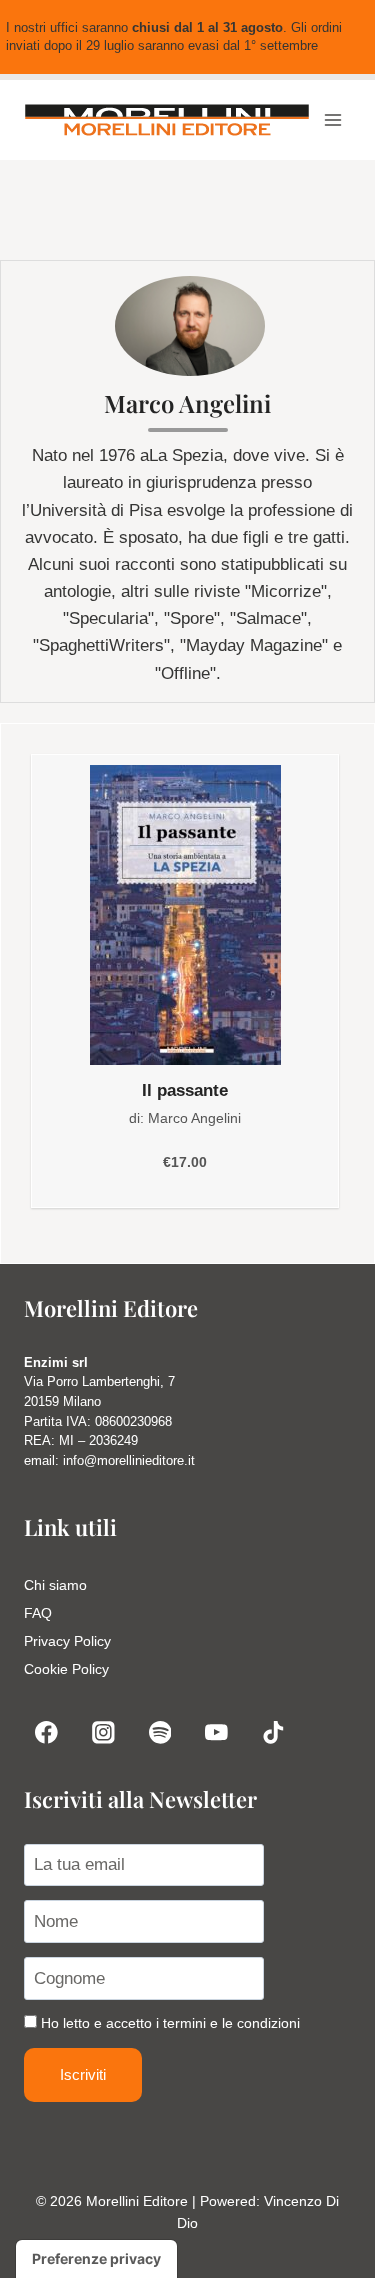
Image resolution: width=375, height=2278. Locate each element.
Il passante (185, 1090)
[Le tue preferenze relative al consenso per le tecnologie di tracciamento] (96, 2259)
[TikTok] (273, 1732)
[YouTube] (216, 1732)
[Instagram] (103, 1732)
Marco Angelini (194, 1118)
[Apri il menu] (332, 120)
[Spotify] (159, 1732)
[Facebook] (46, 1732)
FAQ (38, 1613)
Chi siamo (55, 1585)
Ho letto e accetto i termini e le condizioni (170, 2023)
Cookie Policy (66, 1669)
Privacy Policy (67, 1641)
